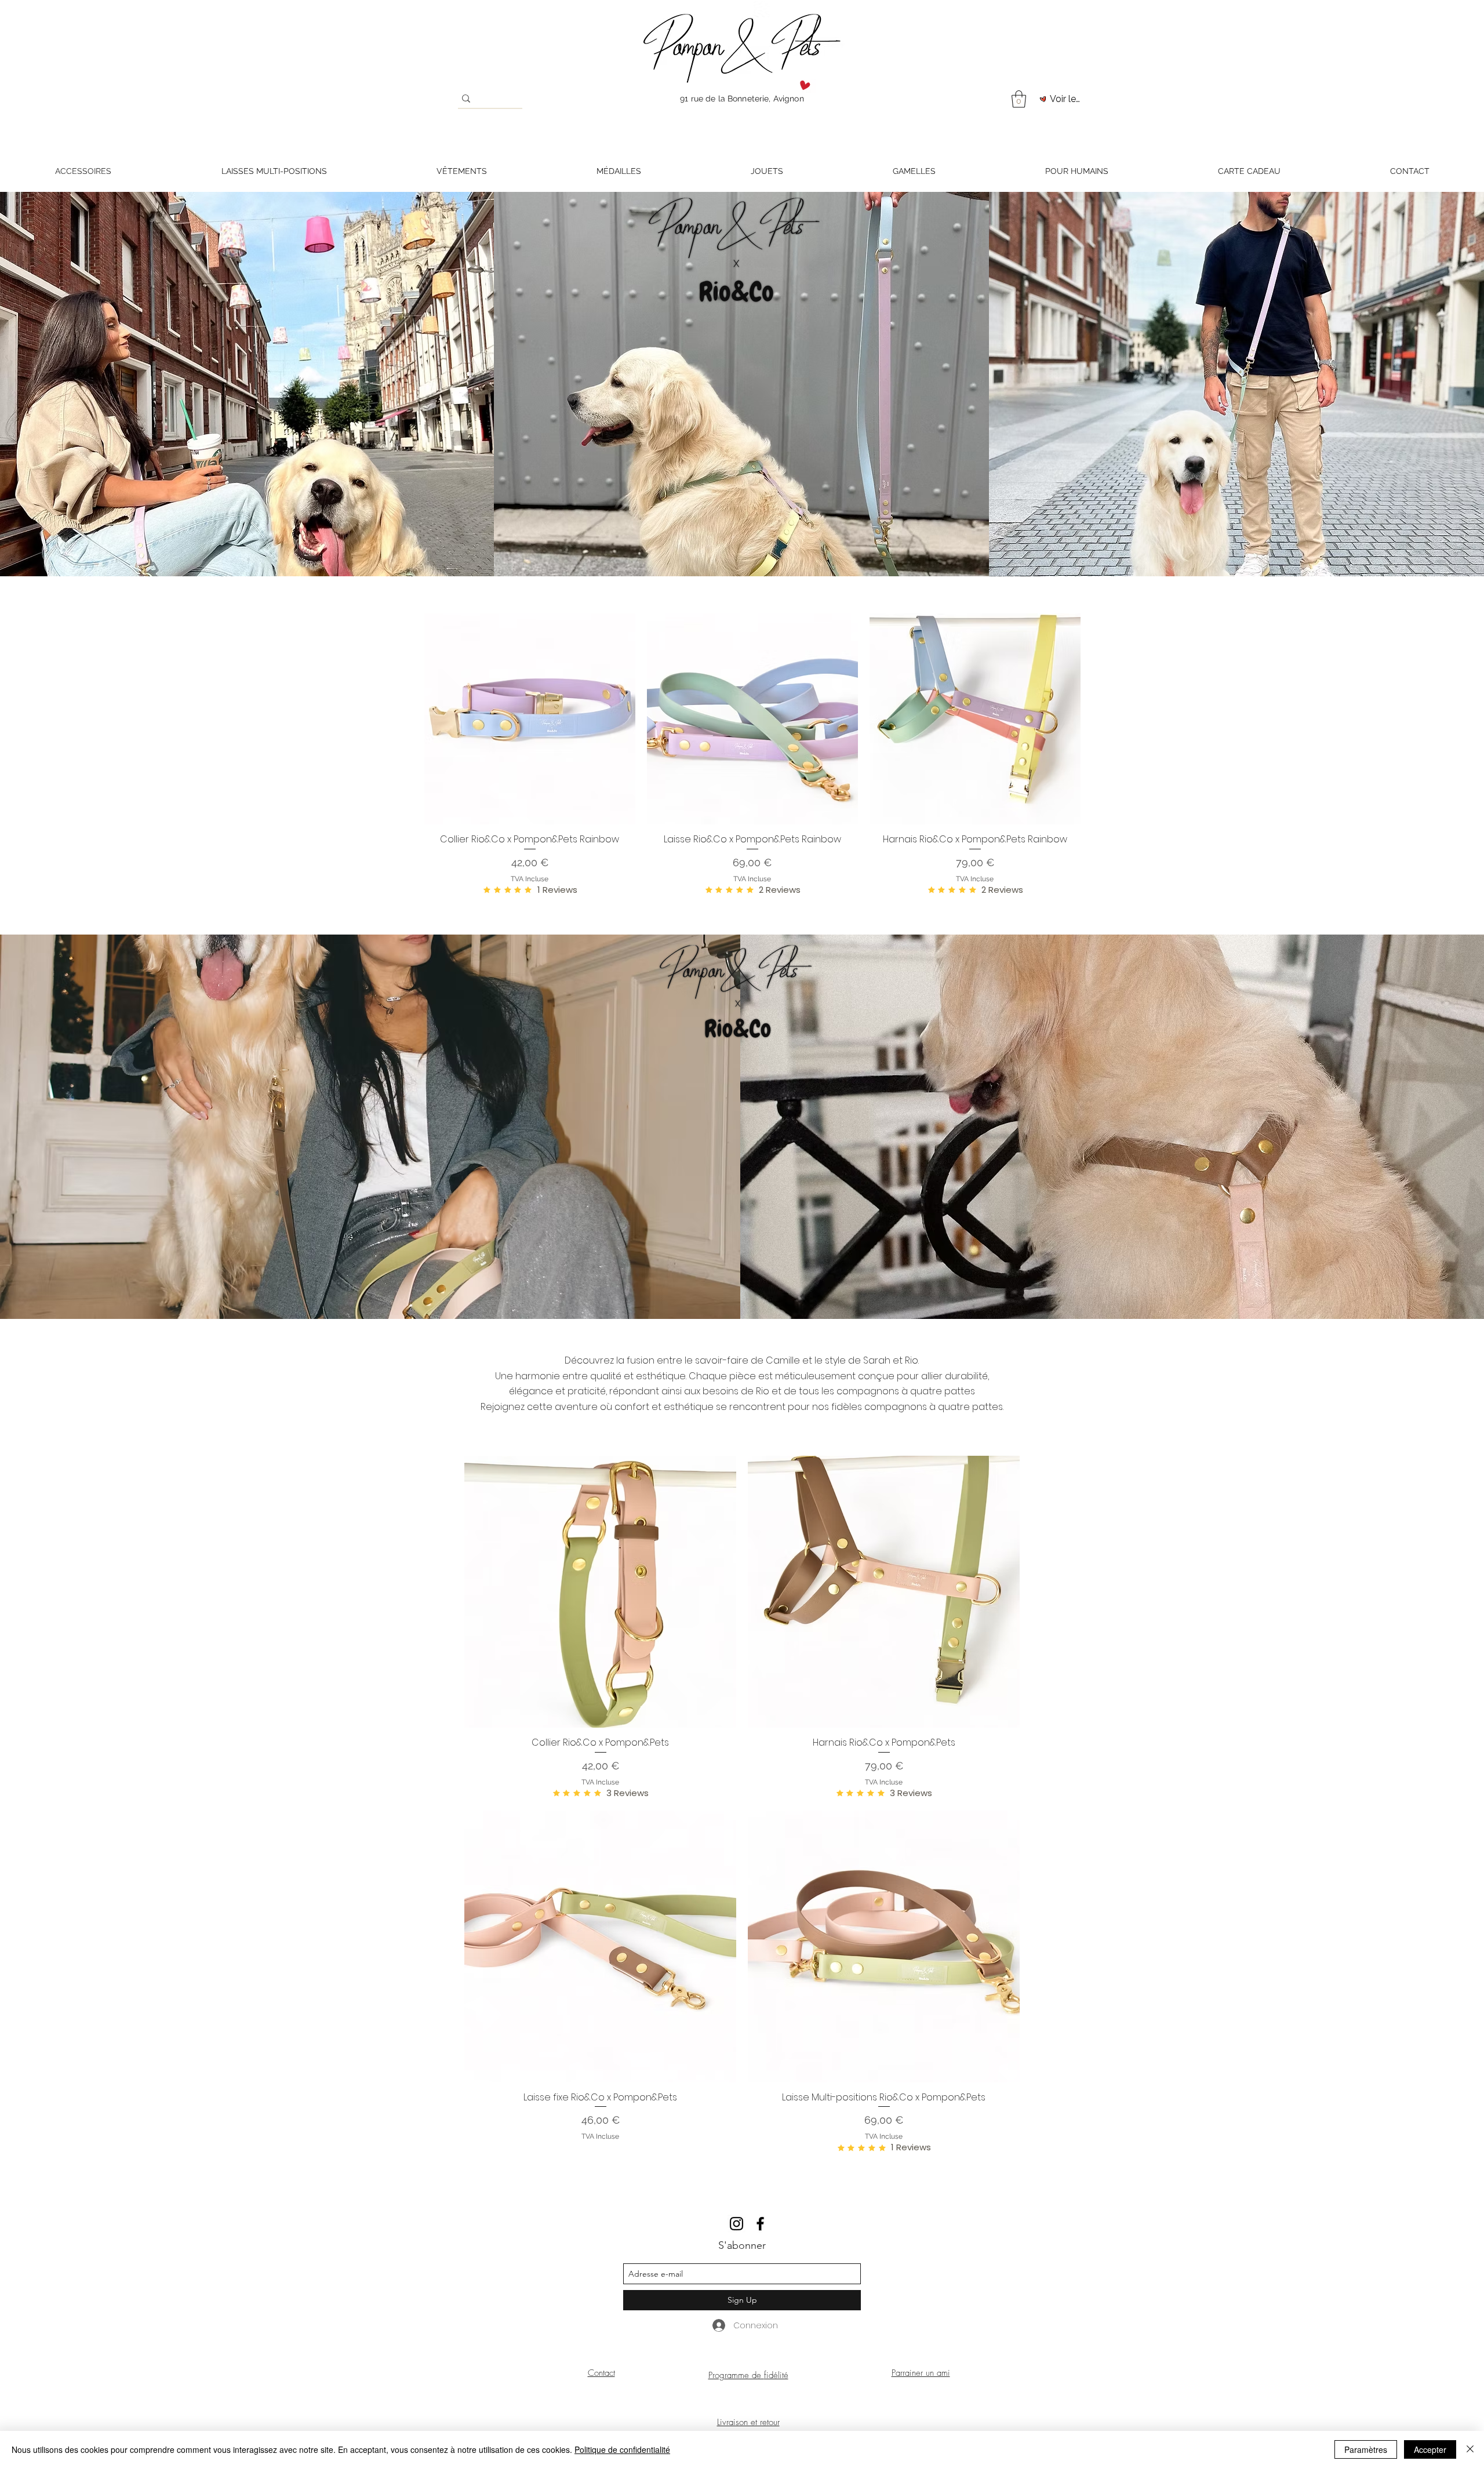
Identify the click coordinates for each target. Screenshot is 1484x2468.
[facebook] (760, 2224)
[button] (1019, 99)
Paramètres (1366, 2449)
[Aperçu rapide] (530, 719)
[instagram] (736, 2224)
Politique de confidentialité (622, 2449)
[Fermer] (1470, 2449)
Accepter (1430, 2449)
